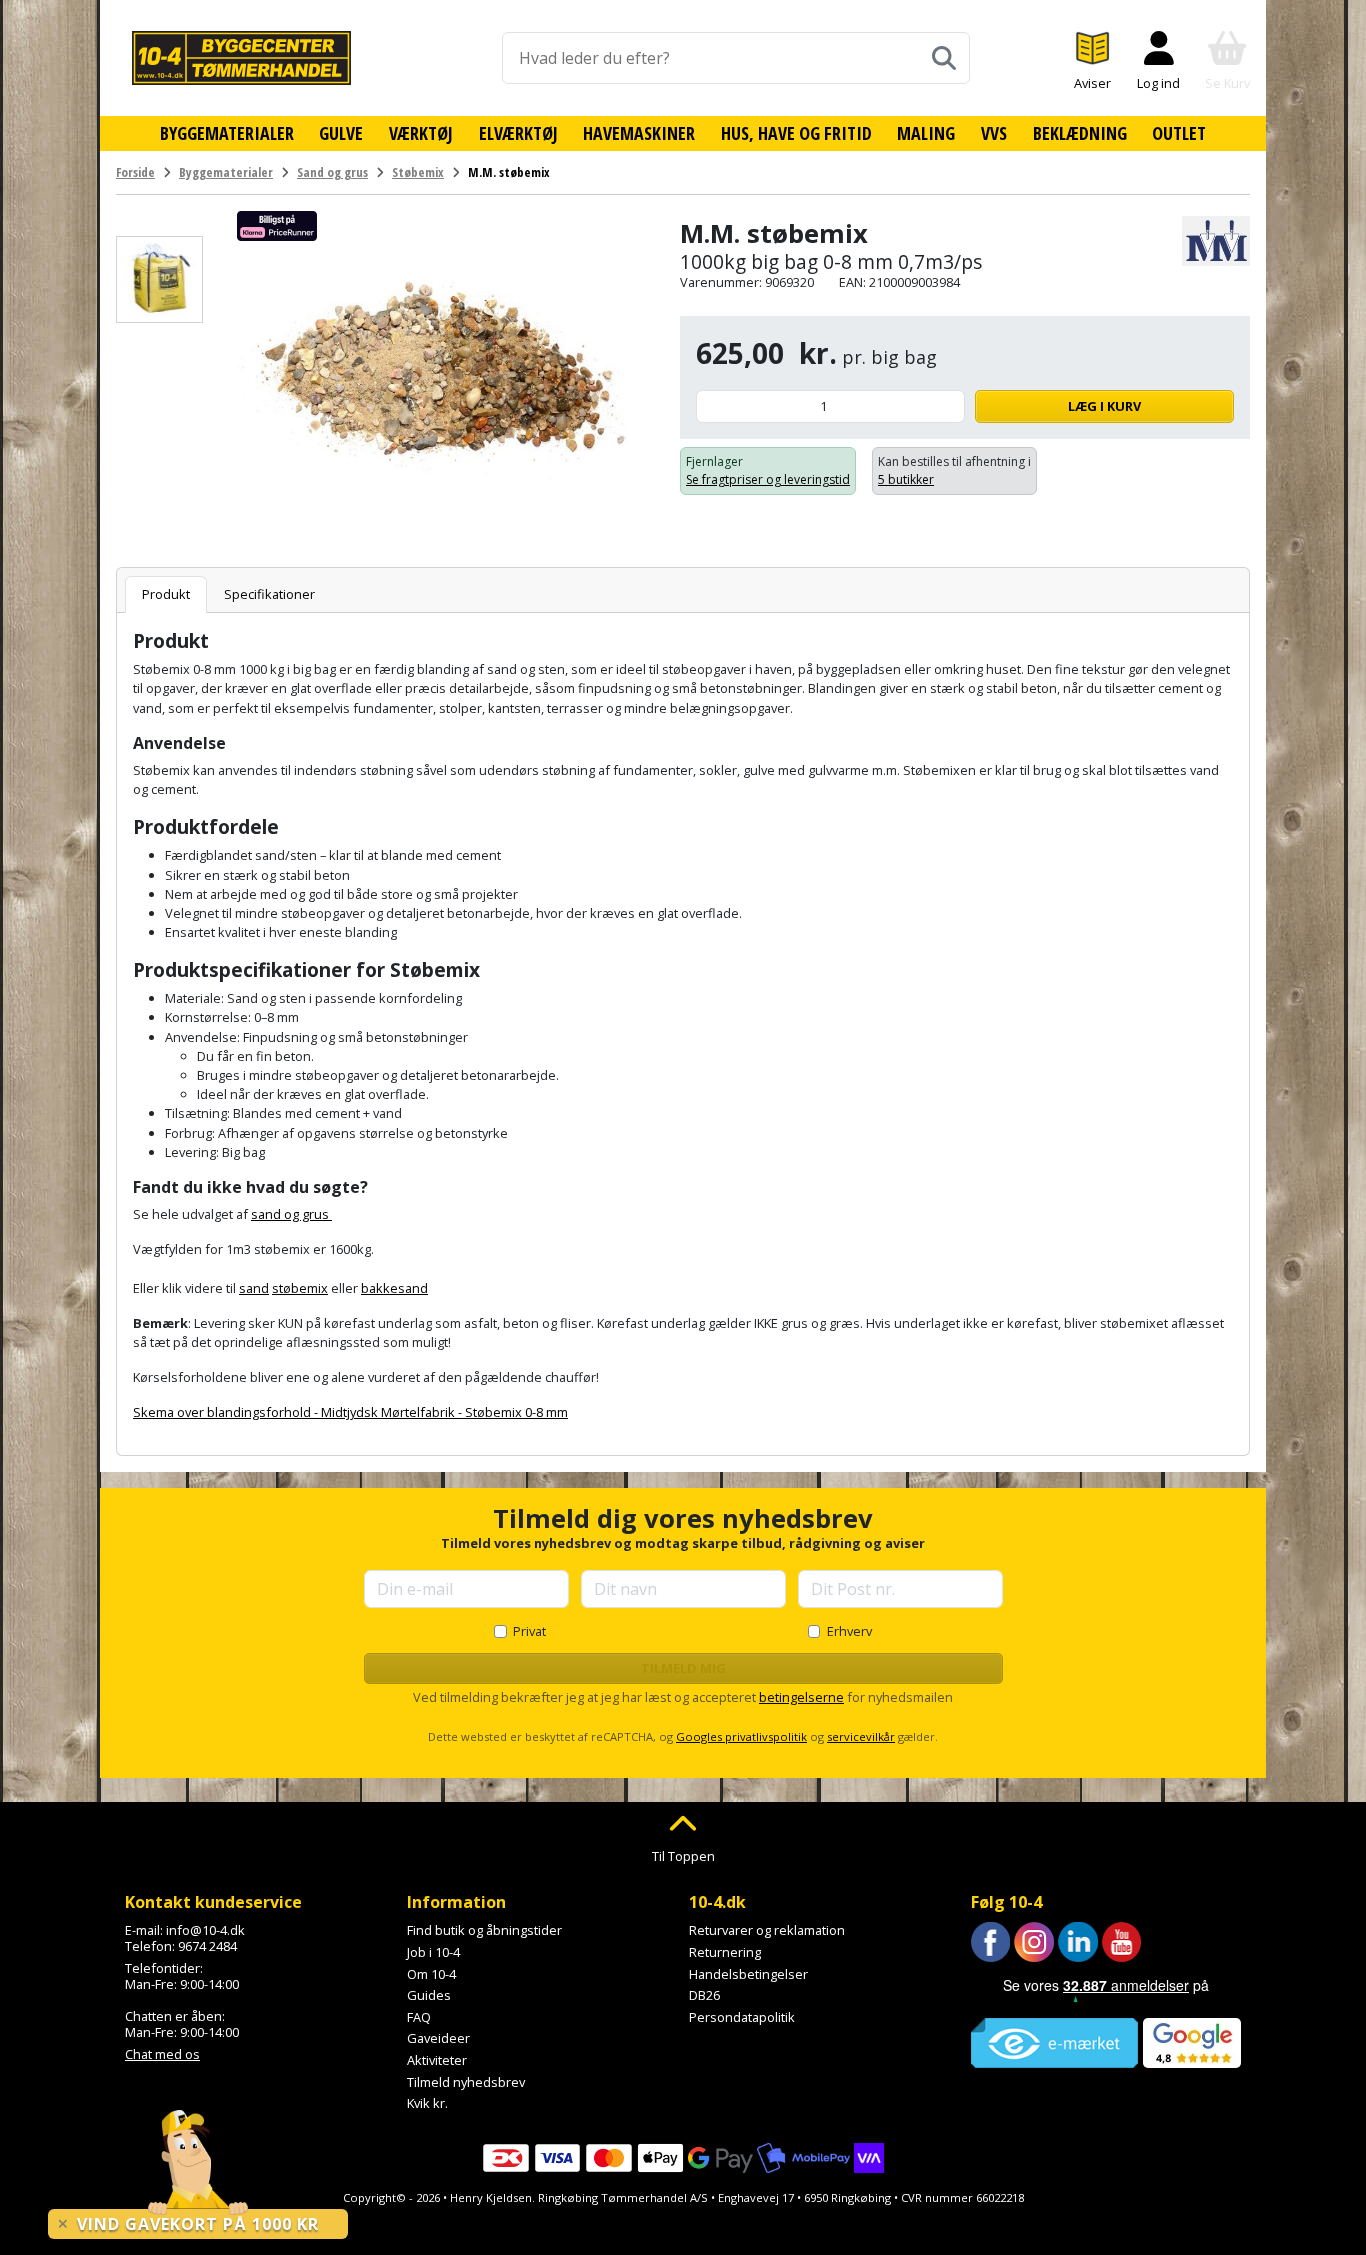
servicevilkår (861, 1736)
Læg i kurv (1104, 406)
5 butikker (906, 479)
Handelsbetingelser (748, 1974)
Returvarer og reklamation (767, 1930)
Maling (926, 133)
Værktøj (421, 133)
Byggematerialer (227, 133)
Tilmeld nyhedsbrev (466, 2082)
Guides (429, 1995)
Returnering (725, 1952)
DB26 (704, 1995)
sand (254, 1288)
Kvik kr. (427, 2103)
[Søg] (944, 58)
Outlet (1179, 133)
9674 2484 (207, 1946)
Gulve (341, 133)
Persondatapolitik (742, 2017)
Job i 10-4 (433, 1952)
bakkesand (394, 1288)
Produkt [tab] (166, 594)
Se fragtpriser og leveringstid (768, 479)
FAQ (419, 2017)
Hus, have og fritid (796, 133)
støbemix (300, 1288)
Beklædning (1080, 133)
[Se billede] (159, 279)
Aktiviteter (437, 2060)
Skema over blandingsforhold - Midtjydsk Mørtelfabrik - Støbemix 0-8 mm (350, 1412)
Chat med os (162, 2054)
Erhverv (849, 1631)
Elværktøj (518, 133)
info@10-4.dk (205, 1930)
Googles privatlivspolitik (741, 1736)
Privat (529, 1631)
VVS (994, 133)
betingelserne (801, 1697)
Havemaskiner (639, 133)
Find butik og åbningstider (484, 1930)
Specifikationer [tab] (269, 594)
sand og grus (291, 1214)
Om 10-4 (431, 1974)
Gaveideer (438, 2038)
